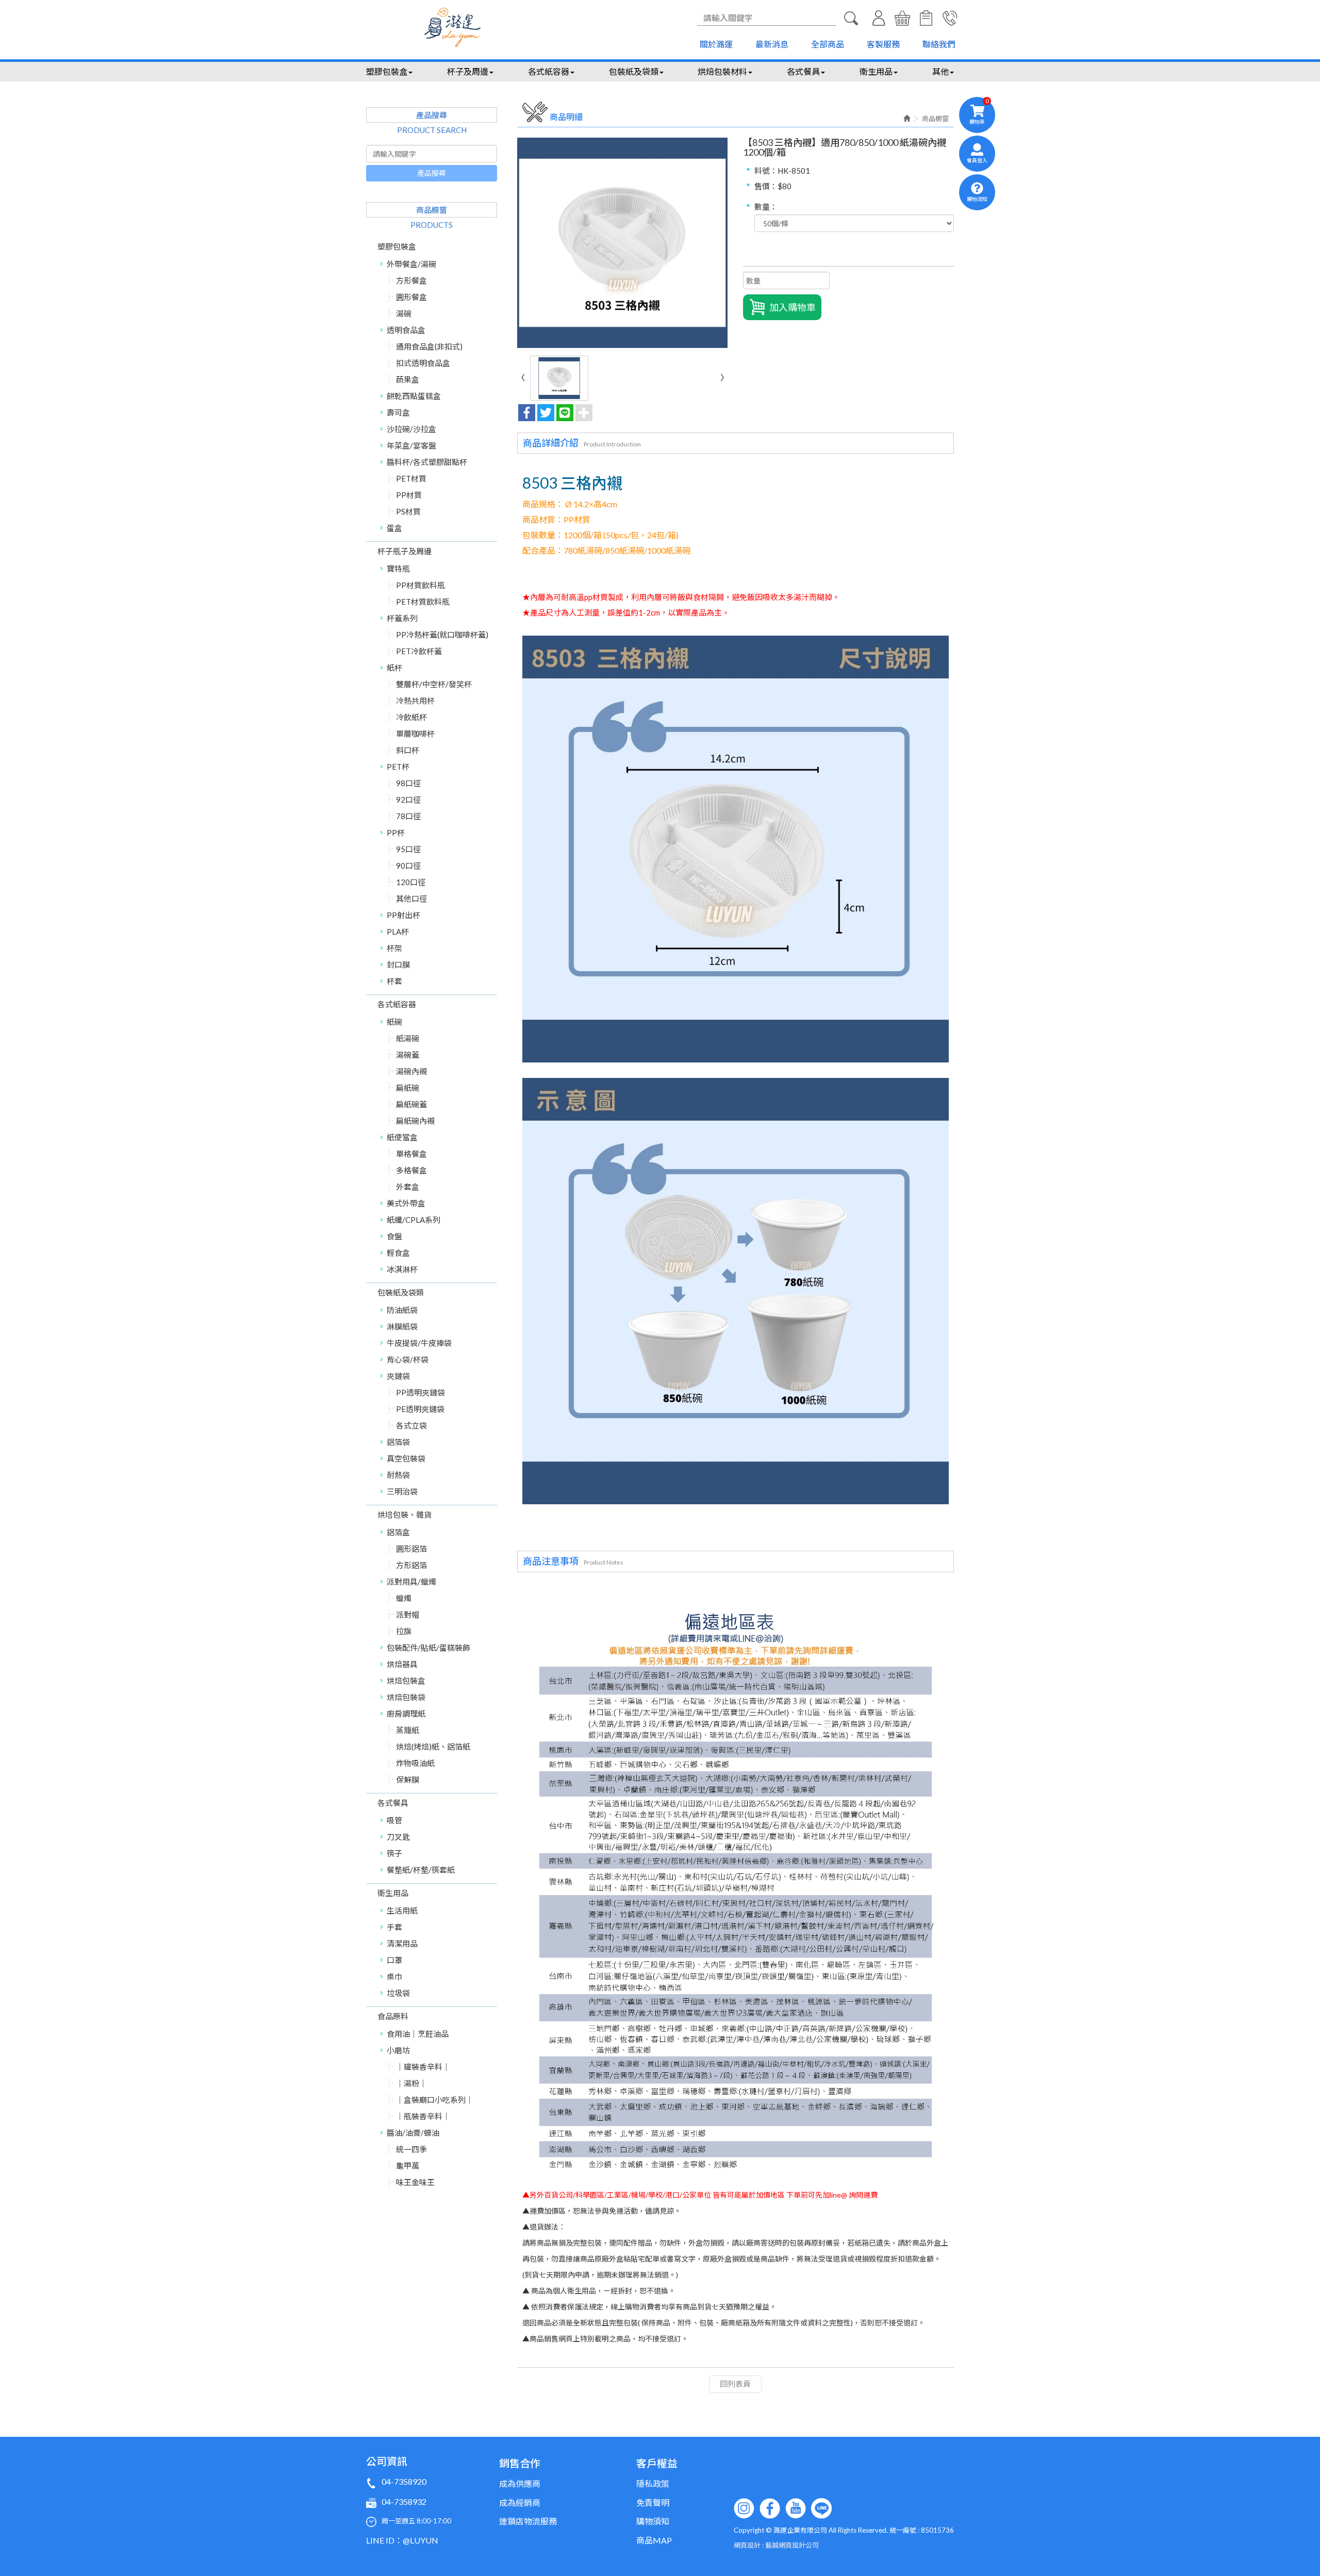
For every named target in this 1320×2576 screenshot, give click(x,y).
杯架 (394, 948)
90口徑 (408, 866)
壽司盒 (398, 412)
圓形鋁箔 (411, 1549)
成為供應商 (520, 2483)
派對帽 (408, 1615)
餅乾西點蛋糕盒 (414, 396)
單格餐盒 (411, 1154)
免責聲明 (653, 2503)
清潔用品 (402, 1943)
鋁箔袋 (398, 1442)
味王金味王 (415, 2182)
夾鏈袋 (398, 1376)
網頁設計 (747, 2545)
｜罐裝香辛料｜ (423, 2067)
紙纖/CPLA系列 (414, 1220)
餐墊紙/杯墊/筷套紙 (421, 1870)
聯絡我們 (939, 44)
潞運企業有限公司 (452, 27)
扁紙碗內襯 (415, 1121)
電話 (950, 18)
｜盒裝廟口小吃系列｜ (435, 2100)
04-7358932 (404, 2502)
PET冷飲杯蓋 (419, 651)
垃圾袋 (398, 1993)
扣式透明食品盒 (423, 363)
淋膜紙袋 (402, 1326)
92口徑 (408, 800)
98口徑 (408, 783)
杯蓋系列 (402, 618)
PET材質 (411, 478)
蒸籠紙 (408, 1730)
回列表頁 (735, 2384)
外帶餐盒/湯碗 (411, 264)
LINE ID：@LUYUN (402, 2540)
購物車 (902, 18)
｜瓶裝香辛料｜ (423, 2116)
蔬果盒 (408, 379)
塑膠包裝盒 (397, 246)
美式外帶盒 (406, 1203)
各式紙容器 (397, 1004)
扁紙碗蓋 (411, 1104)
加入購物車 (793, 307)
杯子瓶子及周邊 (405, 551)
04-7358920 (404, 2481)
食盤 (394, 1236)
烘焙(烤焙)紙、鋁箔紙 (433, 1747)
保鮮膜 (408, 1780)
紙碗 (394, 1022)
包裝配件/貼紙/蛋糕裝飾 (428, 1648)
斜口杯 (408, 750)
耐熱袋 (398, 1475)
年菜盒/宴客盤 (411, 445)
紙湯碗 (408, 1038)
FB (770, 2508)
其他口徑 (411, 899)
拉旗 (404, 1631)
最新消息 (772, 44)
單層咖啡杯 (415, 734)
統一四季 (411, 2149)
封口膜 (398, 965)
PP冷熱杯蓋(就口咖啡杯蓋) (442, 635)
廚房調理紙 (406, 1714)
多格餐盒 (411, 1170)
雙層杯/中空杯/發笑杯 (434, 684)
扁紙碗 (408, 1088)
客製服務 (883, 44)
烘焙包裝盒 (406, 1681)
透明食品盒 (406, 330)
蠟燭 (404, 1598)
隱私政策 (653, 2483)
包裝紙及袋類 (401, 1292)
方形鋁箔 (411, 1565)
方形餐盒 (411, 280)
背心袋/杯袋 (408, 1359)
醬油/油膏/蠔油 (413, 2133)
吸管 (394, 1820)
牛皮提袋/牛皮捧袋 (419, 1343)
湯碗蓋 (408, 1055)
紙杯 (394, 668)
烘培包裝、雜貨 (405, 1515)
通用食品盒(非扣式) (429, 346)
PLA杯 (398, 932)
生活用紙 (402, 1910)
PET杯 (398, 767)
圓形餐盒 (411, 297)
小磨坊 (398, 2050)
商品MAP (654, 2540)
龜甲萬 (408, 2166)
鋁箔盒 (398, 1532)
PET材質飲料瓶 (423, 602)
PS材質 (408, 511)
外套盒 (408, 1187)
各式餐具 (393, 1803)
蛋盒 (394, 528)
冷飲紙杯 (411, 717)
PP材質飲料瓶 (420, 585)
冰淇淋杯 (402, 1269)
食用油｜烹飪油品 (418, 2034)
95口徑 (408, 849)
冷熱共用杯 (415, 701)
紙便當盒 (402, 1137)
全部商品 (828, 44)
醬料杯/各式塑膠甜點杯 (427, 462)
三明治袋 (402, 1491)
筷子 (394, 1853)
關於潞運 (716, 44)
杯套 (394, 981)
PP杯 (396, 833)
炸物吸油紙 (415, 1763)
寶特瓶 (398, 569)
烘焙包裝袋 (406, 1697)
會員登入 (879, 18)
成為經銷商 (520, 2503)
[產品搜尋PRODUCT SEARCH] (851, 18)
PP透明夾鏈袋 (420, 1392)
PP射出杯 (403, 915)
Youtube (796, 2508)
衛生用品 (393, 1893)
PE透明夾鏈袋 (420, 1409)
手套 (394, 1927)
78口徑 (408, 816)
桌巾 (394, 1976)
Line (821, 2508)
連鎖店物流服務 (528, 2521)
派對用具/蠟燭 (411, 1582)
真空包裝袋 (406, 1458)
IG (744, 2508)
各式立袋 (411, 1425)
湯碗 (404, 313)
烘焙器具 (402, 1664)
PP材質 (409, 495)
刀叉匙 (398, 1837)
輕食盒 (398, 1253)
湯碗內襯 (411, 1071)
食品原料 (393, 2016)
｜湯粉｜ (411, 2083)
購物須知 (926, 18)
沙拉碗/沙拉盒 (411, 429)
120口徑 (411, 882)
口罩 (394, 1960)
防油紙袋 (402, 1310)
